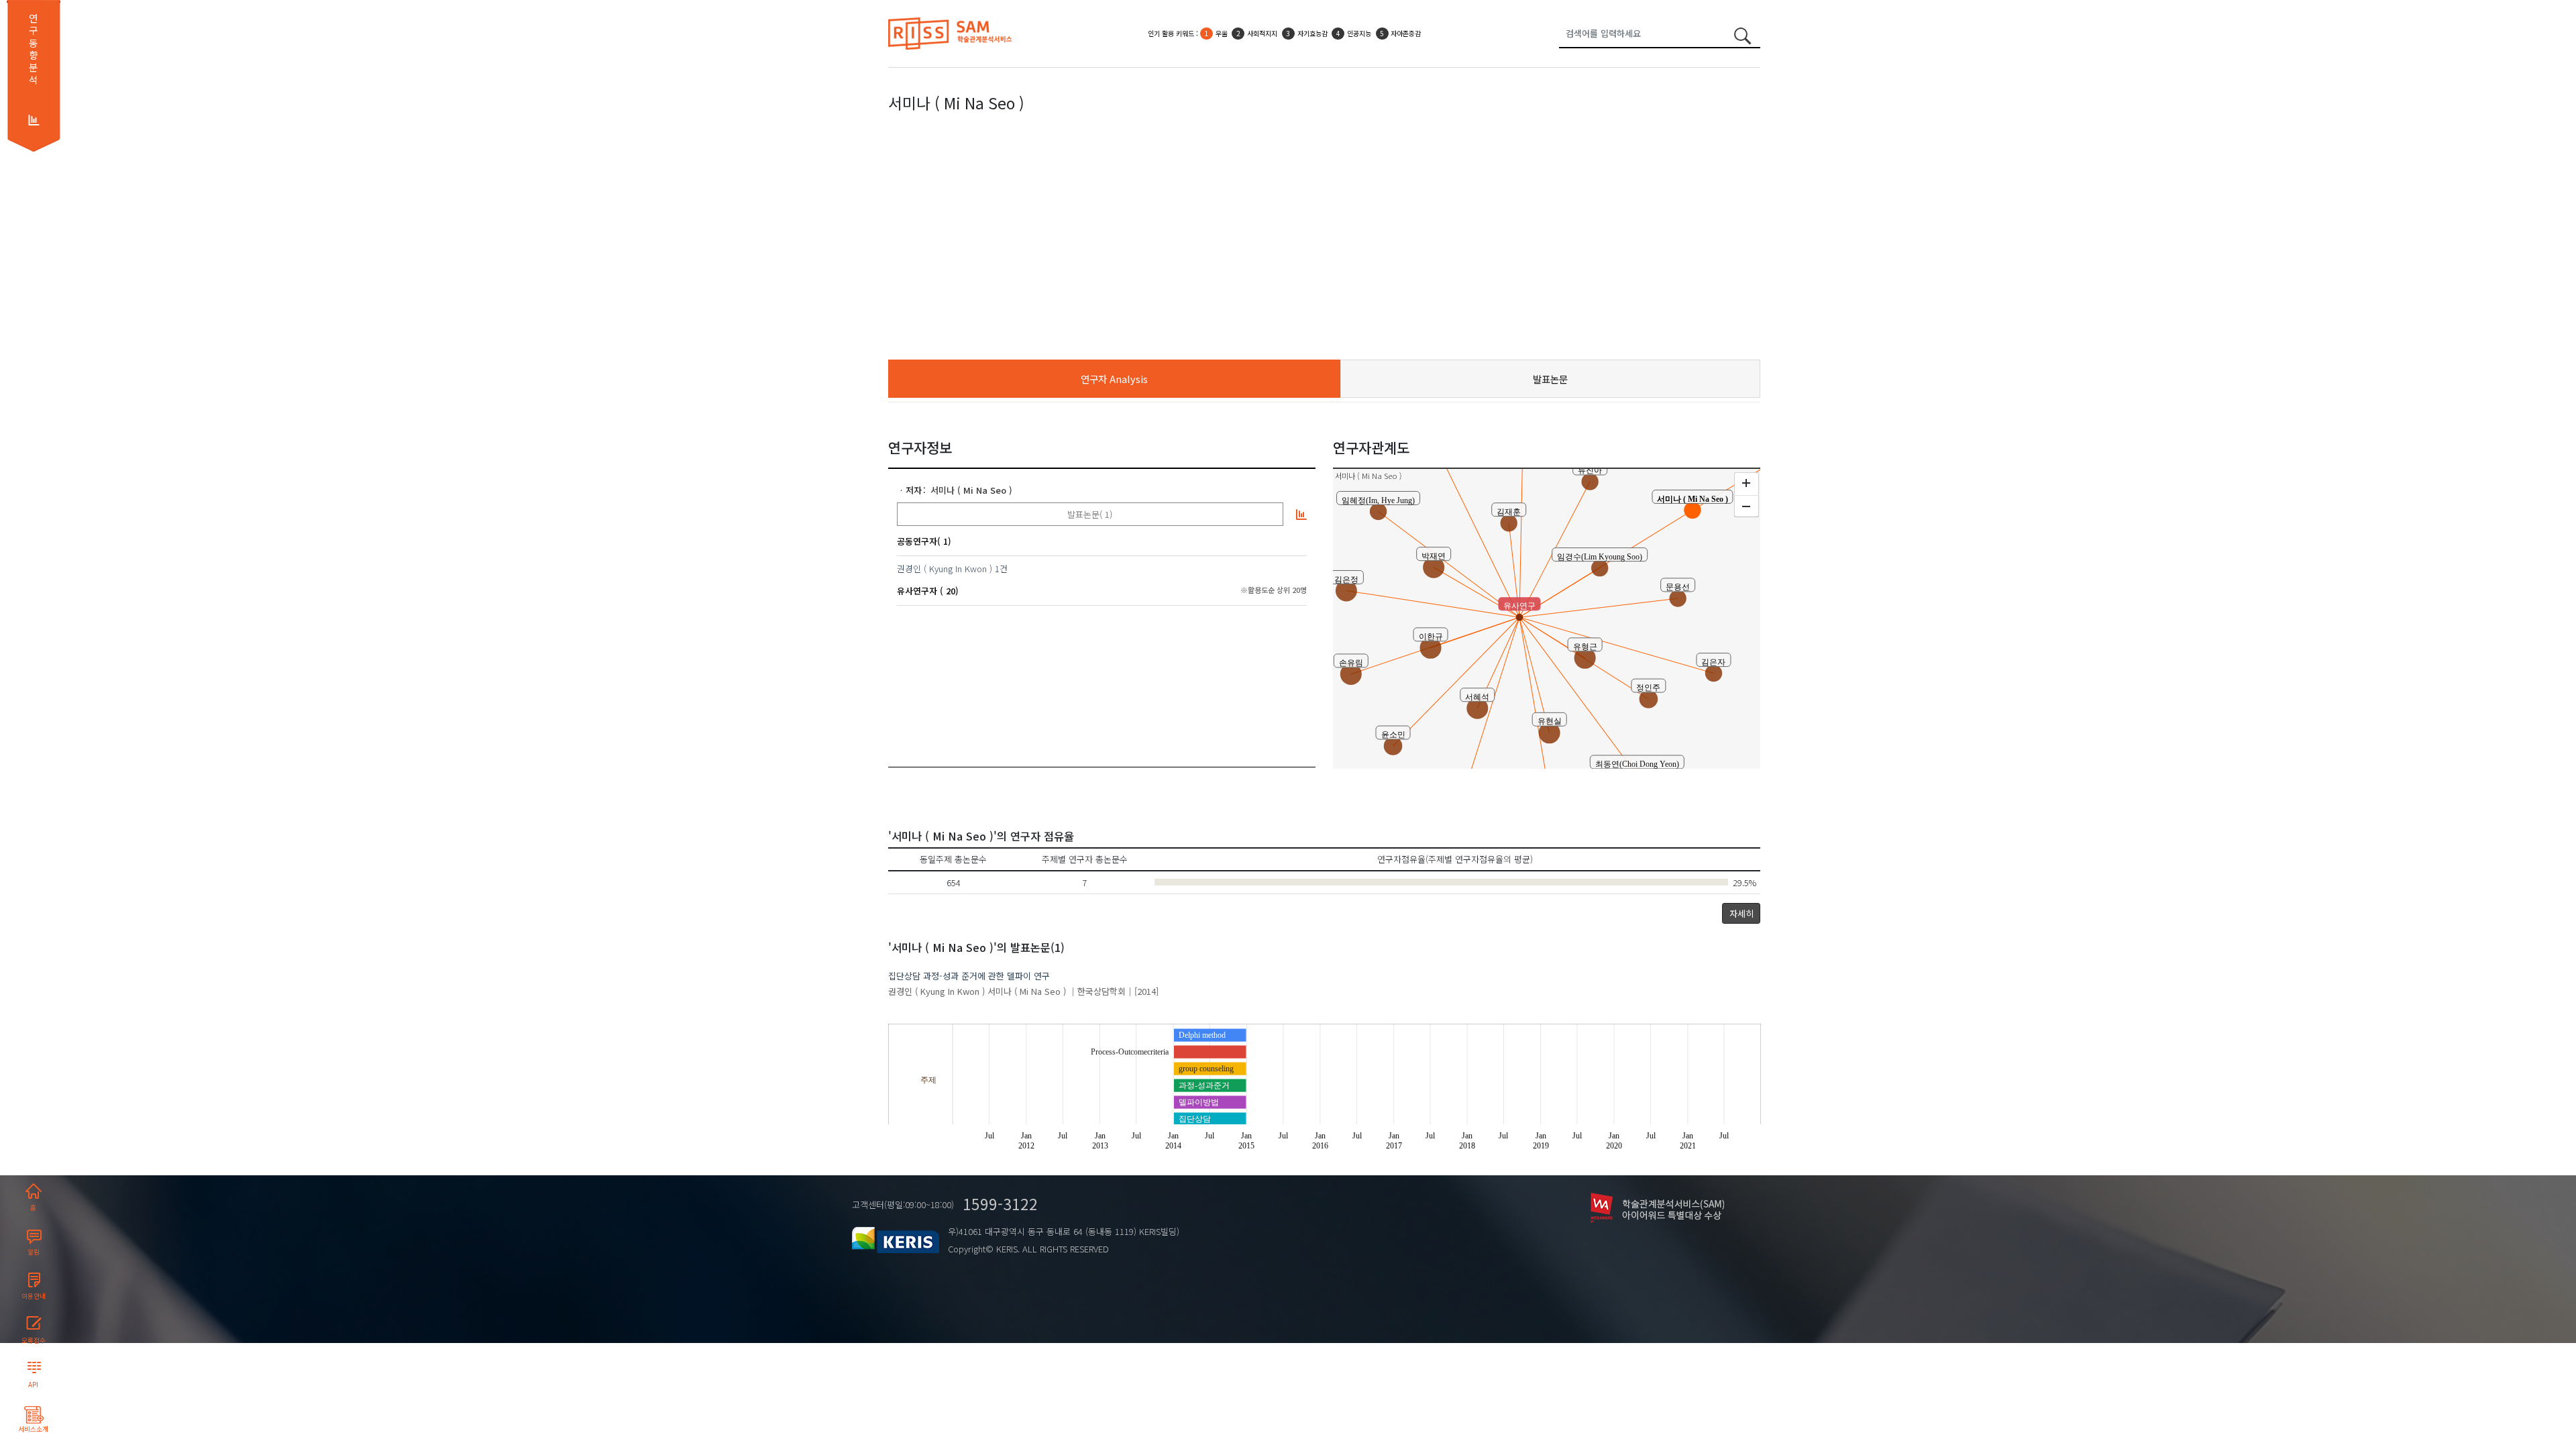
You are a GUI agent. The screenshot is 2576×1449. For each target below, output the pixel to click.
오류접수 (34, 1340)
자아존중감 (1406, 33)
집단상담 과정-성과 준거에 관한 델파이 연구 (969, 976)
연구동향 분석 (33, 49)
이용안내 (34, 1296)
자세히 (1741, 913)
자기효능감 (1312, 33)
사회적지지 (1262, 33)
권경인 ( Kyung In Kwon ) (945, 569)
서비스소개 (33, 1429)
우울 (1222, 33)
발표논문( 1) (1090, 514)
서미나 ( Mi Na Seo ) (971, 490)
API (33, 1385)
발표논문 (1550, 379)
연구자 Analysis (1114, 379)
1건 (1001, 569)
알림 (34, 1252)
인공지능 (1359, 33)
